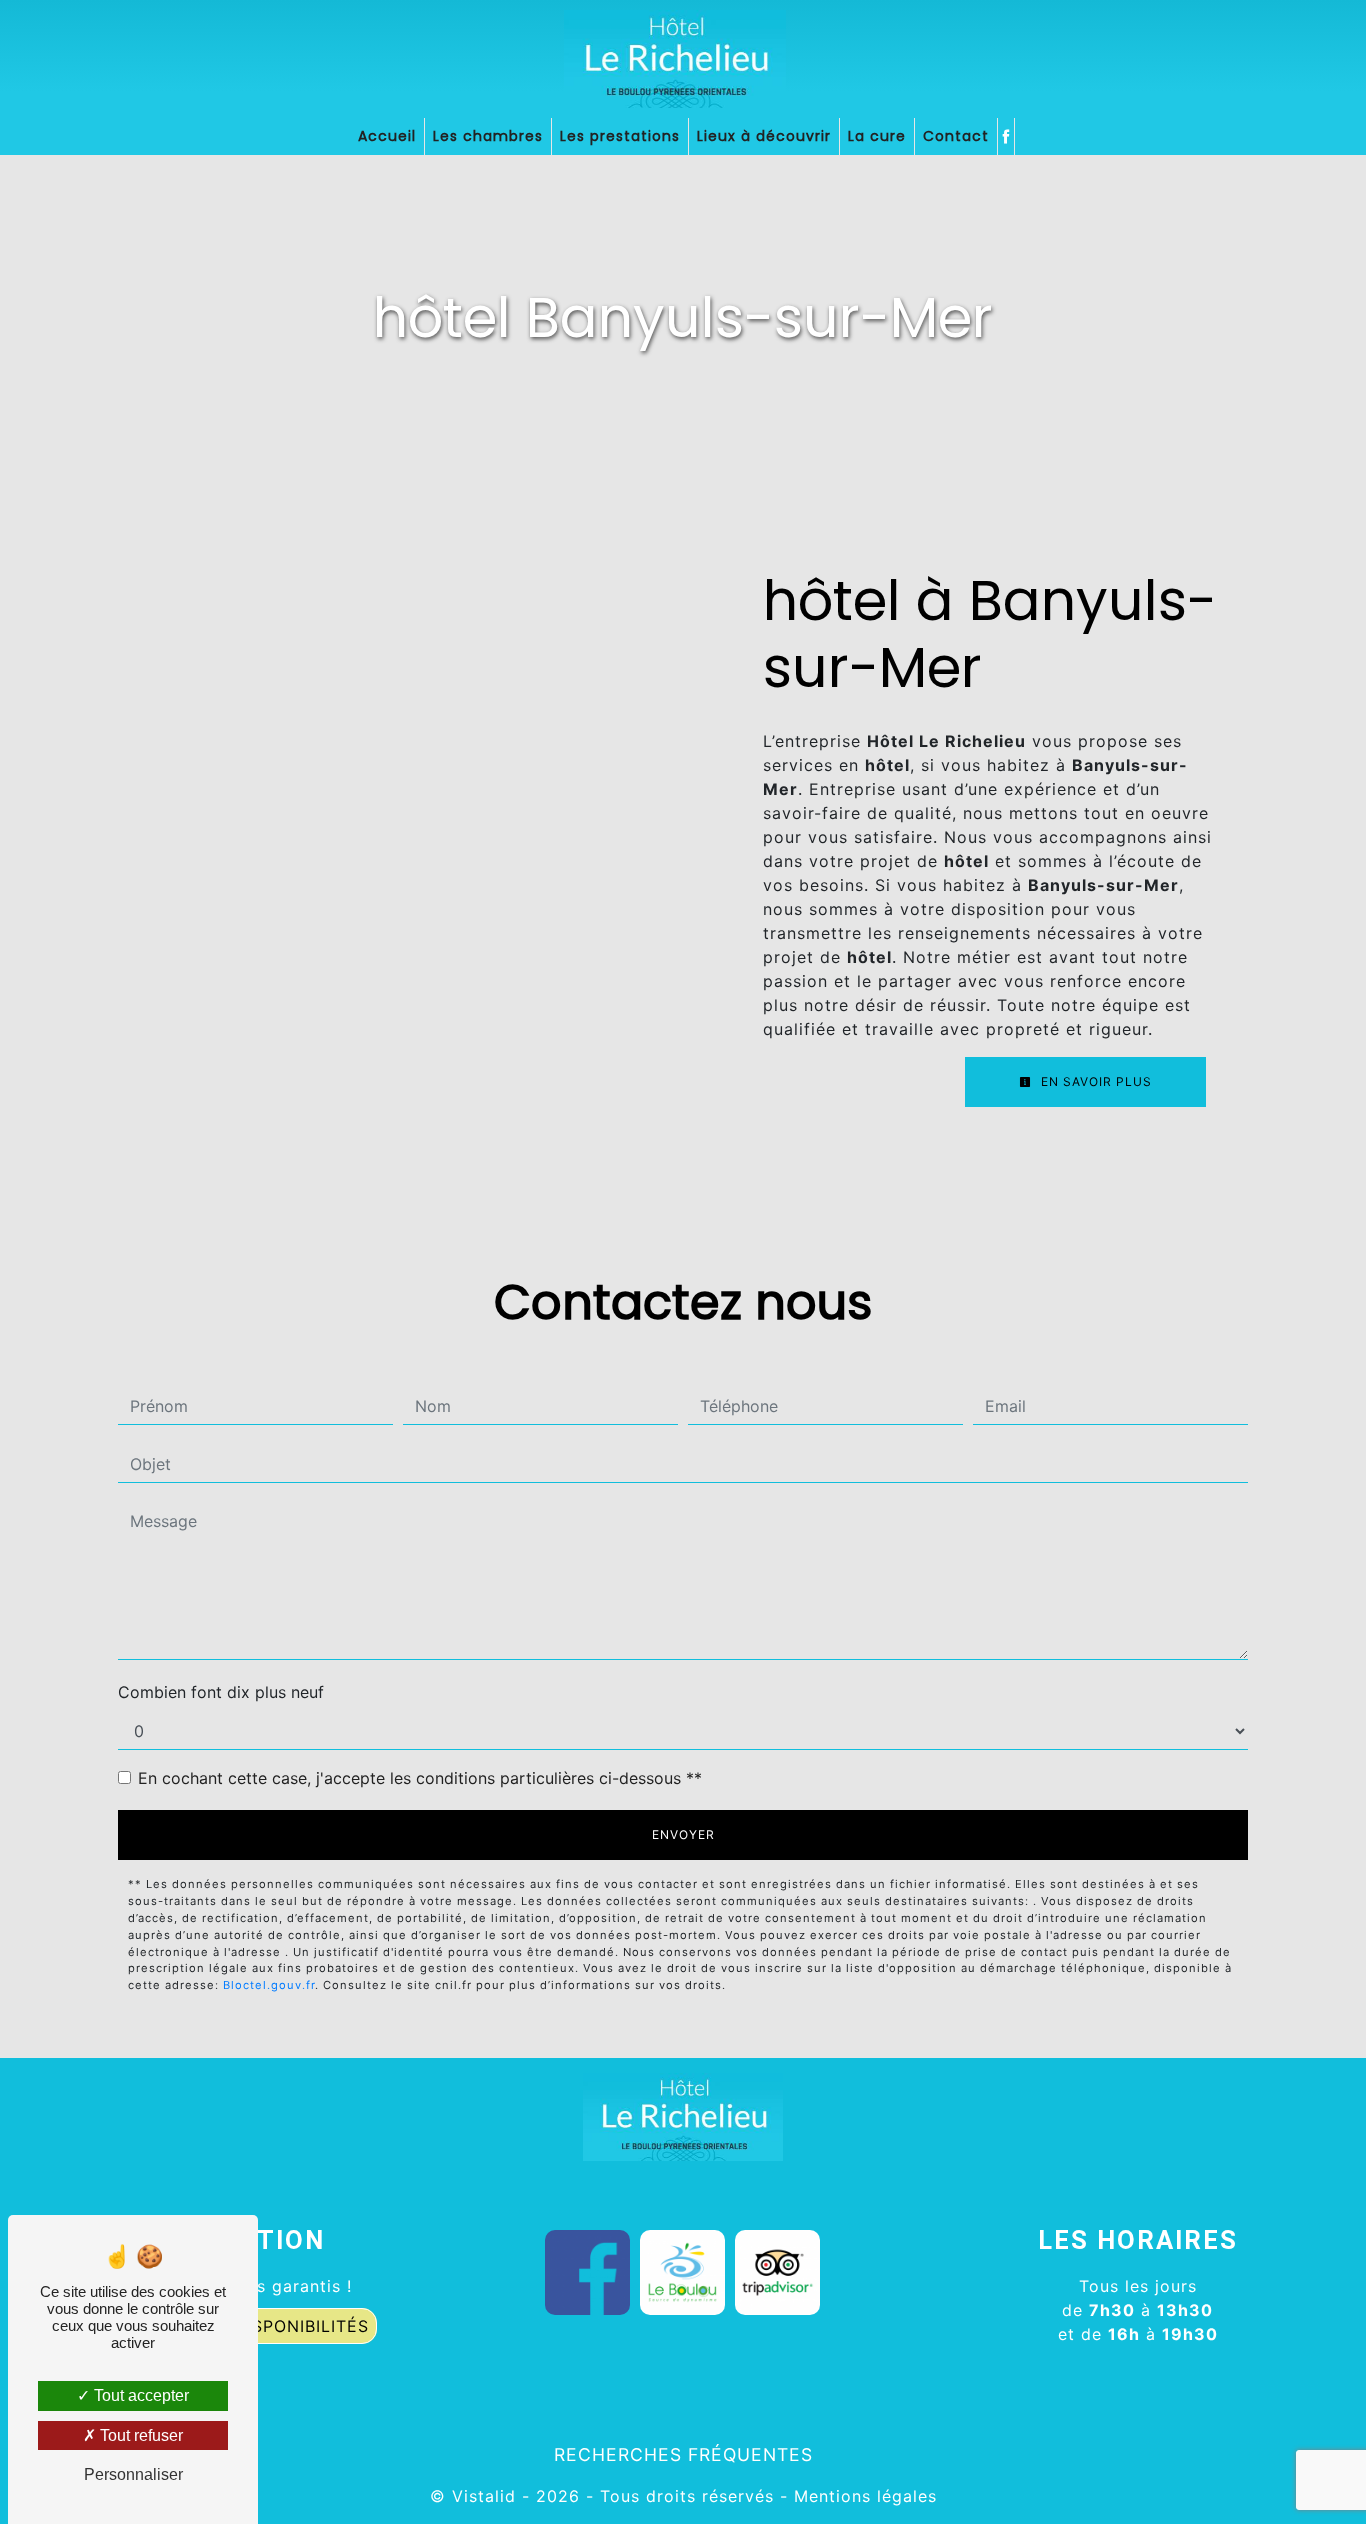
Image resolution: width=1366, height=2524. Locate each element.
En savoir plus (1094, 1081)
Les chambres (488, 136)
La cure (877, 136)
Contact (956, 136)
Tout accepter (139, 2395)
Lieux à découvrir (764, 136)
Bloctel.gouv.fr (269, 1985)
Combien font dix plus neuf (221, 1692)
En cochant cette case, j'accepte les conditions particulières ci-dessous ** (420, 1778)
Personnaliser (133, 2474)
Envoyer (683, 1834)
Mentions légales (862, 2496)
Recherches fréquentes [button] (683, 2454)
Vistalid (484, 2496)
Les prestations (620, 136)
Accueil (387, 136)
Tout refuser (139, 2435)
